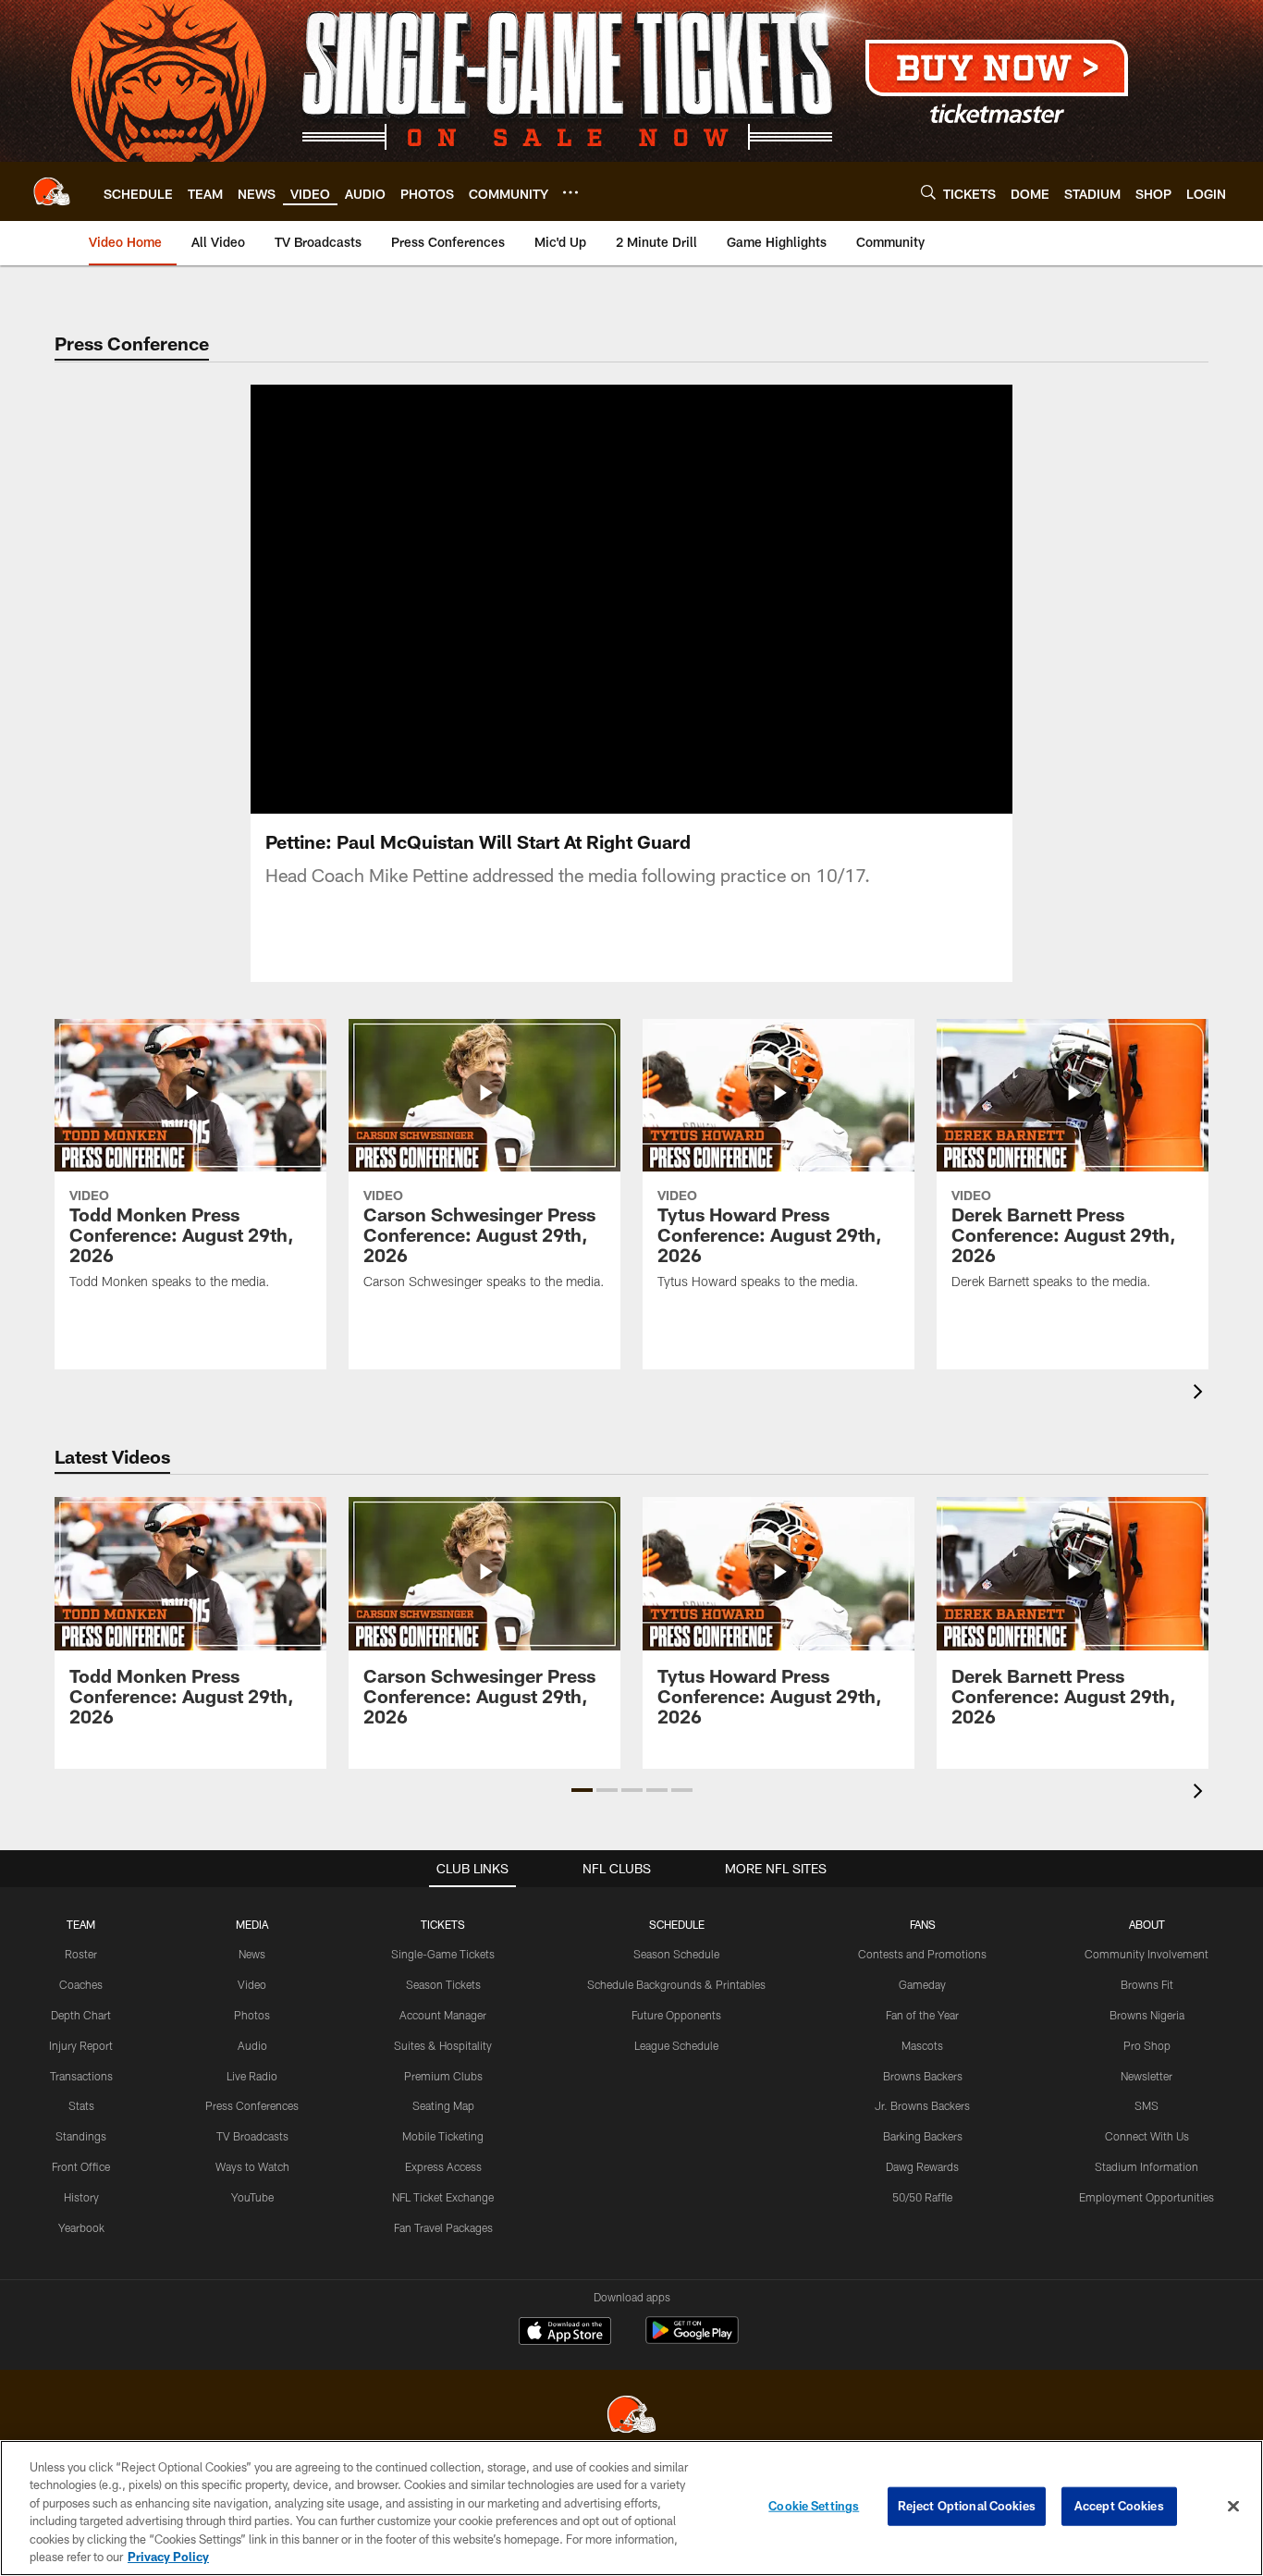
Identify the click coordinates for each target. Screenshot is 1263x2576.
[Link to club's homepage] (52, 191)
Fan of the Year (922, 2015)
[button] (582, 1790)
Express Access (443, 2166)
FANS (923, 1924)
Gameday (922, 1984)
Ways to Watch (252, 2166)
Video (252, 1984)
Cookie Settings (814, 2506)
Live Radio (252, 2076)
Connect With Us (1147, 2136)
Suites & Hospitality (443, 2045)
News (252, 1954)
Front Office (81, 2166)
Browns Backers (923, 2076)
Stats (81, 2105)
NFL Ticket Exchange (443, 2197)
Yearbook (81, 2227)
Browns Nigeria (1147, 2015)
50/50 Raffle (922, 2197)
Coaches (81, 1984)
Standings (81, 2136)
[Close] (1233, 2507)
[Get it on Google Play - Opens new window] (692, 2340)
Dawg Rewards (922, 2166)
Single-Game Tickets (443, 1954)
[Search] (928, 192)
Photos (252, 2015)
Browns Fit (1147, 1984)
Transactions (81, 2076)
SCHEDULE (677, 1924)
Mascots (922, 2045)
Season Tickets (443, 1984)
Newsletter (1147, 2076)
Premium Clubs (443, 2076)
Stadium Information (1147, 2166)
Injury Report (81, 2045)
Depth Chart (81, 2015)
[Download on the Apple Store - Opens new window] (565, 2333)
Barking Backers (923, 2136)
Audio (252, 2045)
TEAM (81, 1924)
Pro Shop (1147, 2045)
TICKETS (443, 1924)
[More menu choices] (570, 192)
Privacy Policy (168, 2557)
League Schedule (676, 2045)
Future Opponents (676, 2015)
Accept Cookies (1119, 2506)
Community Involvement (1147, 1954)
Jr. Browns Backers (922, 2105)
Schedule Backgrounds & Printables (676, 1984)
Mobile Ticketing (443, 2136)
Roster (81, 1954)
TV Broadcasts (252, 2136)
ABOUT (1147, 1924)
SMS (1147, 2105)
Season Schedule (676, 1954)
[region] (631, 2508)
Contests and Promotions (922, 1954)
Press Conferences (252, 2105)
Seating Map (443, 2105)
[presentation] (1201, 1394)
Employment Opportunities (1147, 2197)
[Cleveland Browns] (631, 2417)
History (81, 2197)
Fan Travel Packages (443, 2227)
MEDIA (252, 1924)
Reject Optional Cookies (967, 2506)
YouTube (252, 2197)
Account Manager (443, 2015)
